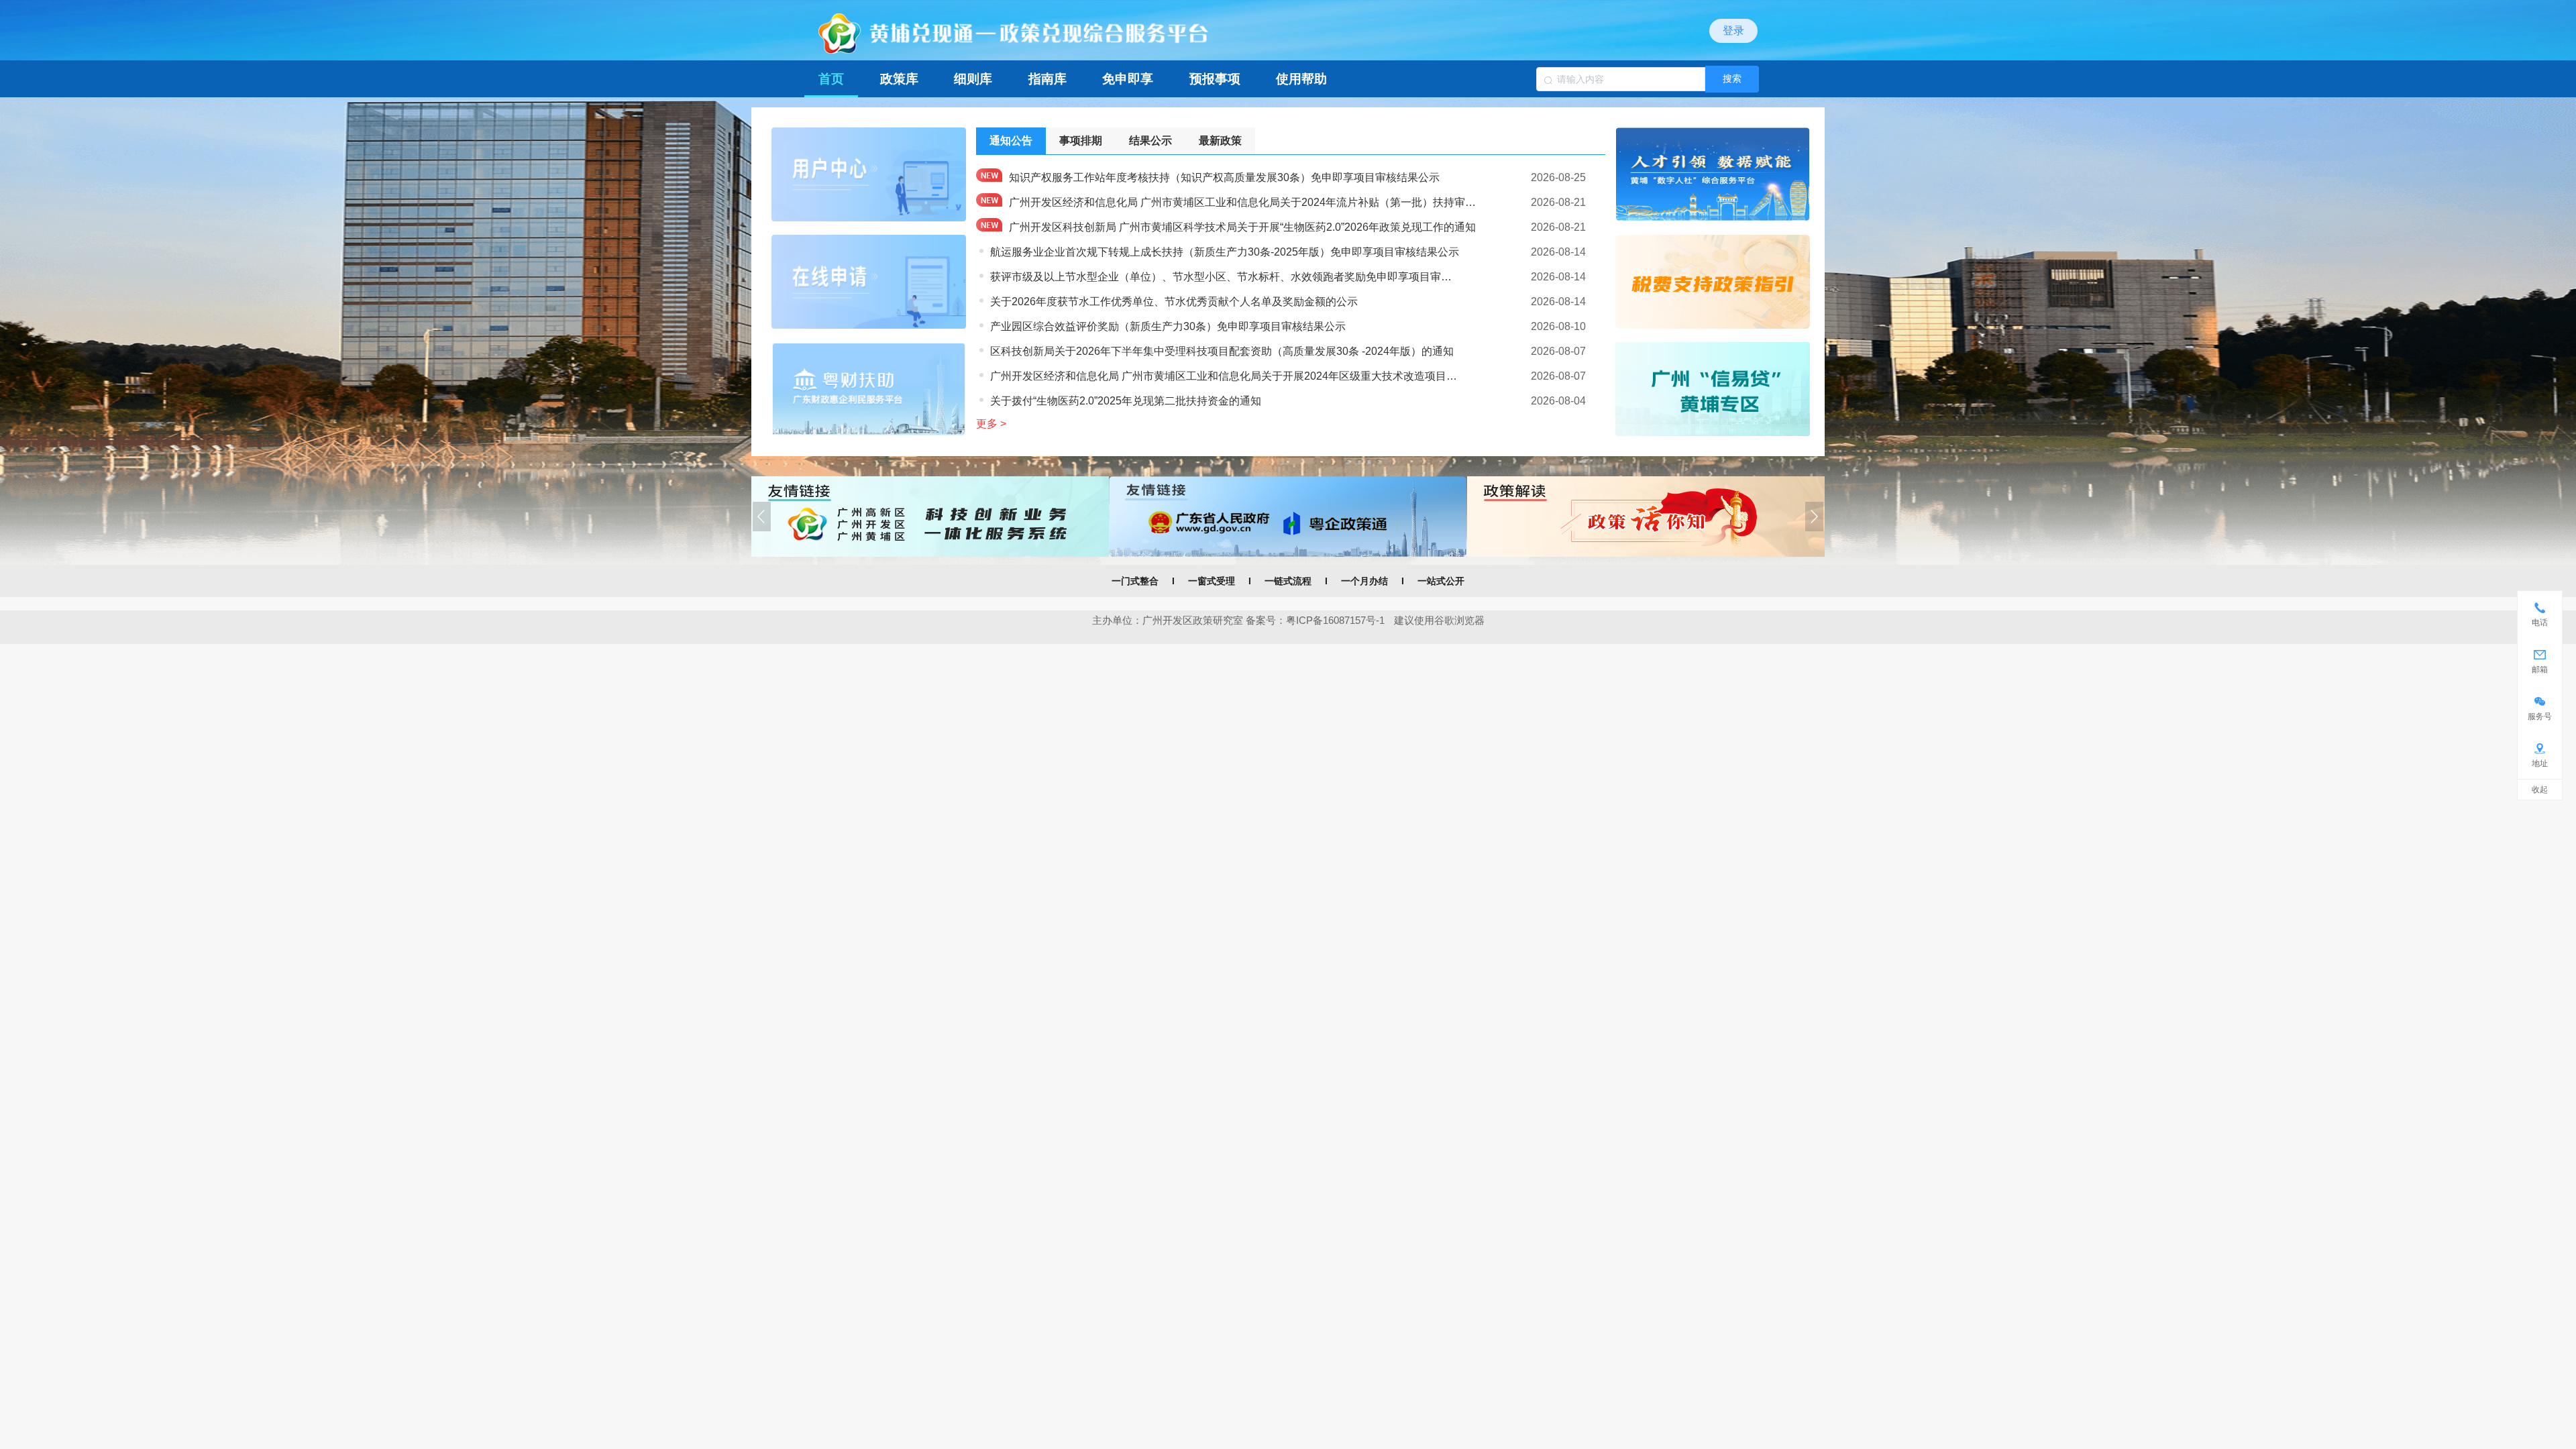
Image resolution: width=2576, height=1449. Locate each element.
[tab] (1011, 141)
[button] (762, 517)
